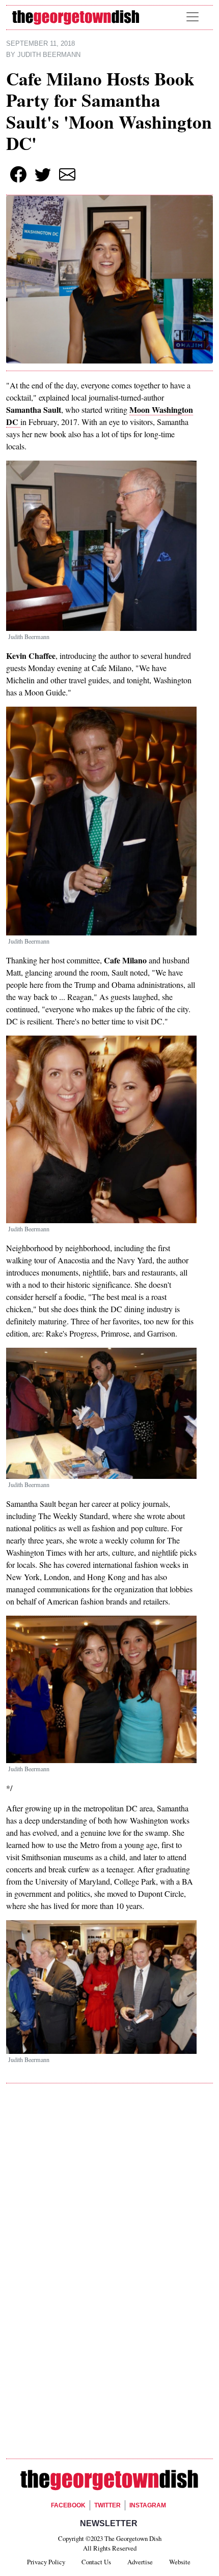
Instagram (148, 2505)
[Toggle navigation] (193, 17)
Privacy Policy (46, 2562)
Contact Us (96, 2562)
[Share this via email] (67, 174)
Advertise (140, 2562)
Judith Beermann (49, 55)
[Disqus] (109, 2235)
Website (180, 2562)
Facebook (68, 2505)
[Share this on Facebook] (18, 174)
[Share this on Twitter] (43, 174)
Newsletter (109, 2523)
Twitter (107, 2505)
